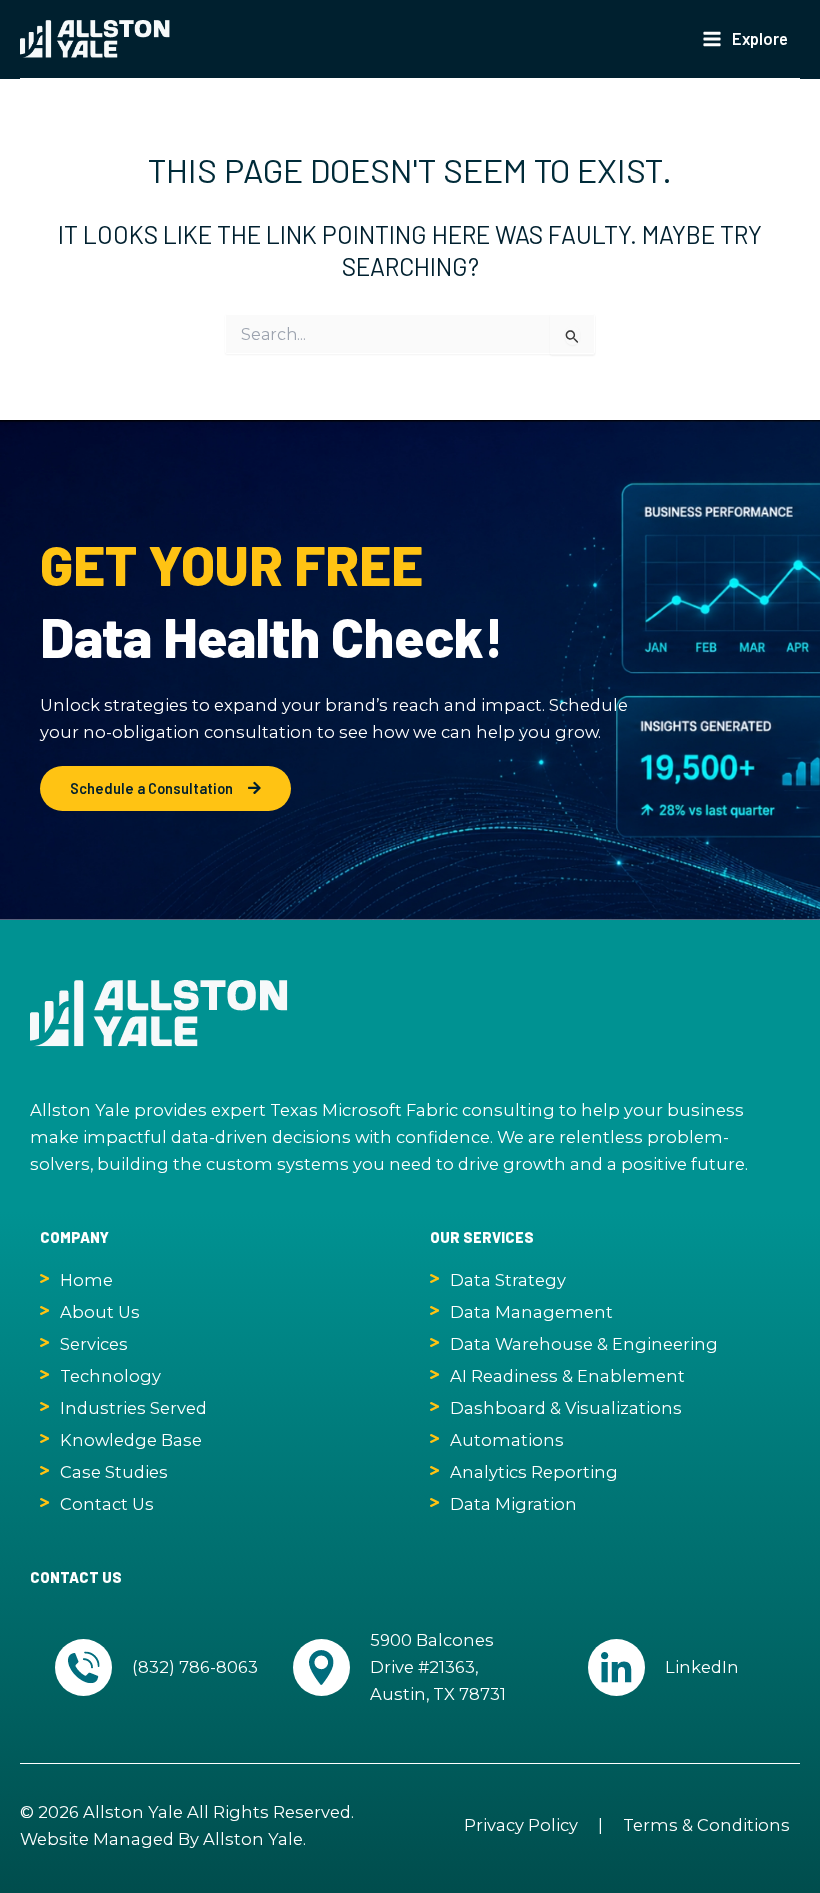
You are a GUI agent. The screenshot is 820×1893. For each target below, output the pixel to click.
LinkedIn (702, 1667)
